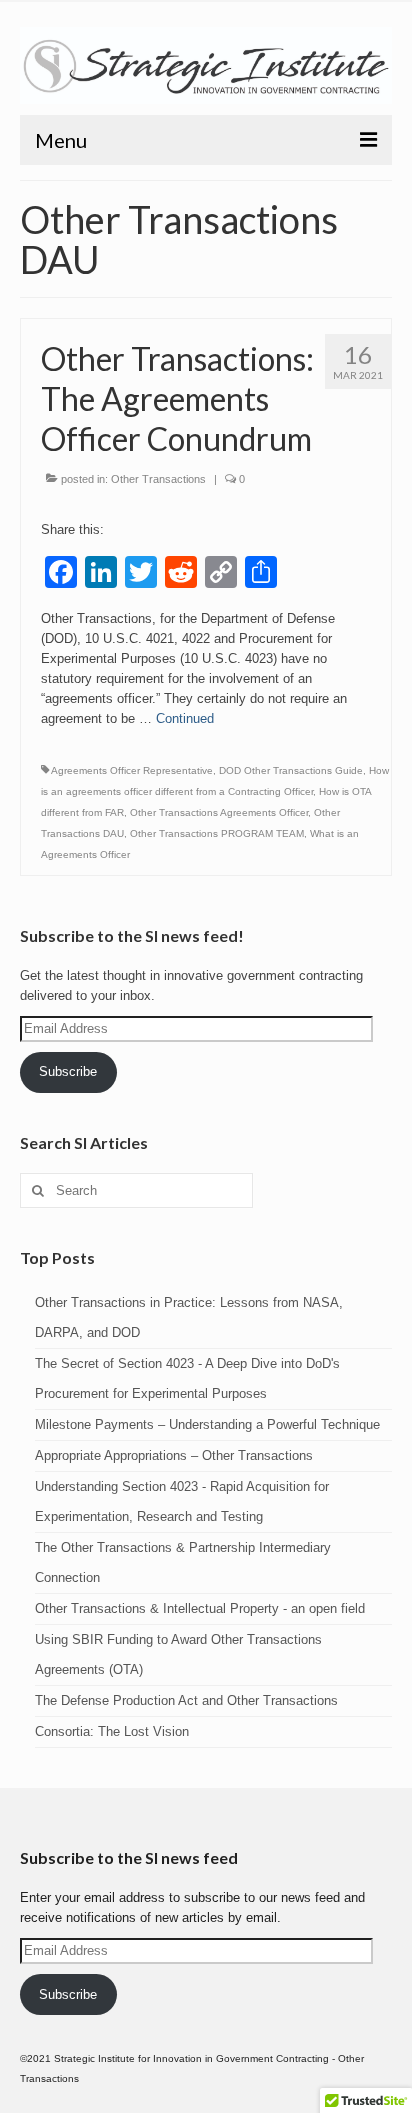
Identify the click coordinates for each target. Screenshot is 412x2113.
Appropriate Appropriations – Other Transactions (174, 1455)
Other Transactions (158, 479)
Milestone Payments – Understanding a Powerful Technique (207, 1424)
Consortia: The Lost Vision (112, 1731)
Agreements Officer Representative (132, 770)
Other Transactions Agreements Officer (219, 812)
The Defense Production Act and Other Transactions (186, 1700)
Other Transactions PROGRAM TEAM (217, 833)
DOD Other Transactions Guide (291, 770)
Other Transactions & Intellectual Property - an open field (200, 1608)
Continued (185, 718)
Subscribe (68, 1071)
